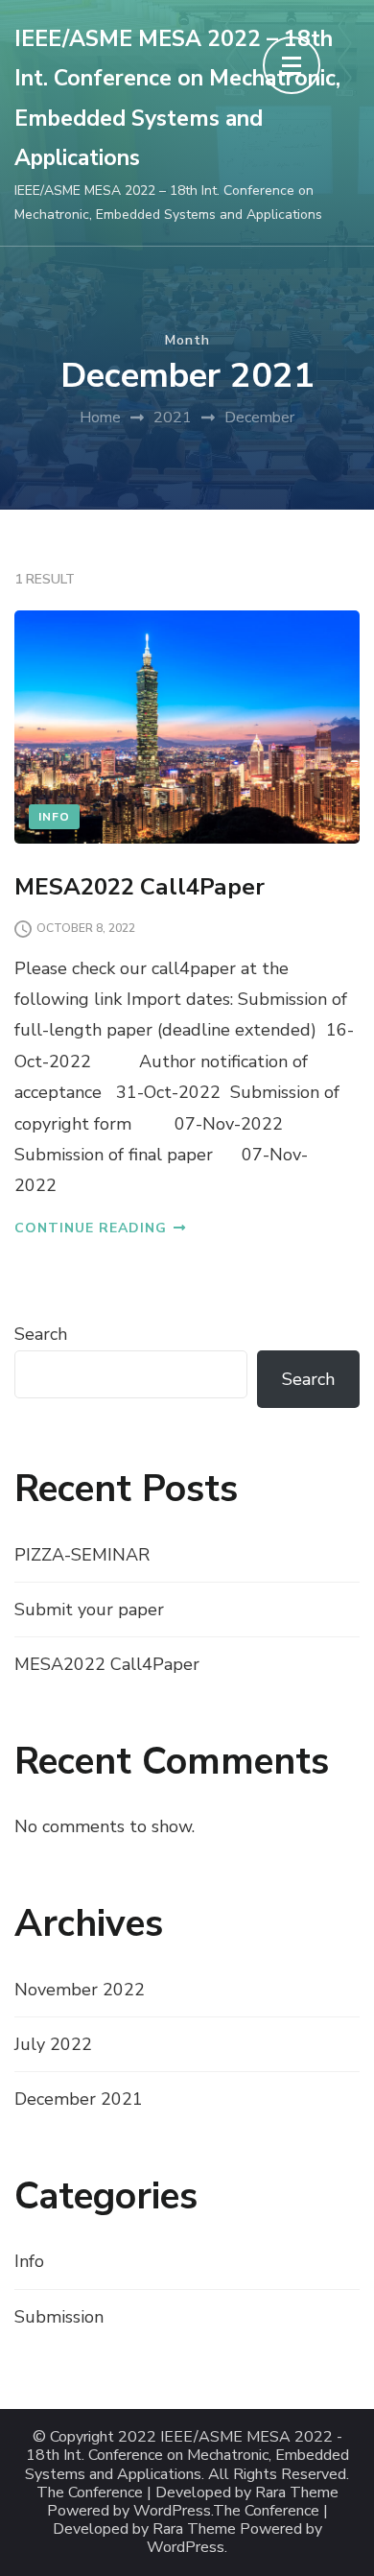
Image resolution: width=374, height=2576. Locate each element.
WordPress (186, 2548)
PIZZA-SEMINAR (82, 1555)
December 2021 (79, 2099)
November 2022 (80, 1990)
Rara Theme (194, 2529)
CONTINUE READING (91, 1228)
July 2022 (53, 2044)
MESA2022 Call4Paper (140, 887)
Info (54, 817)
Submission (59, 2317)
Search (41, 1334)
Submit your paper (89, 1610)
